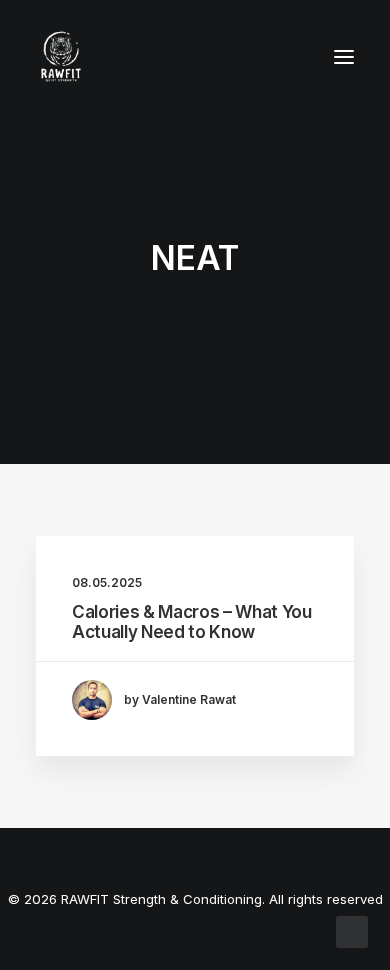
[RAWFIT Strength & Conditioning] (61, 57)
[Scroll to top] (352, 930)
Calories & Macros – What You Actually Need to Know (191, 622)
